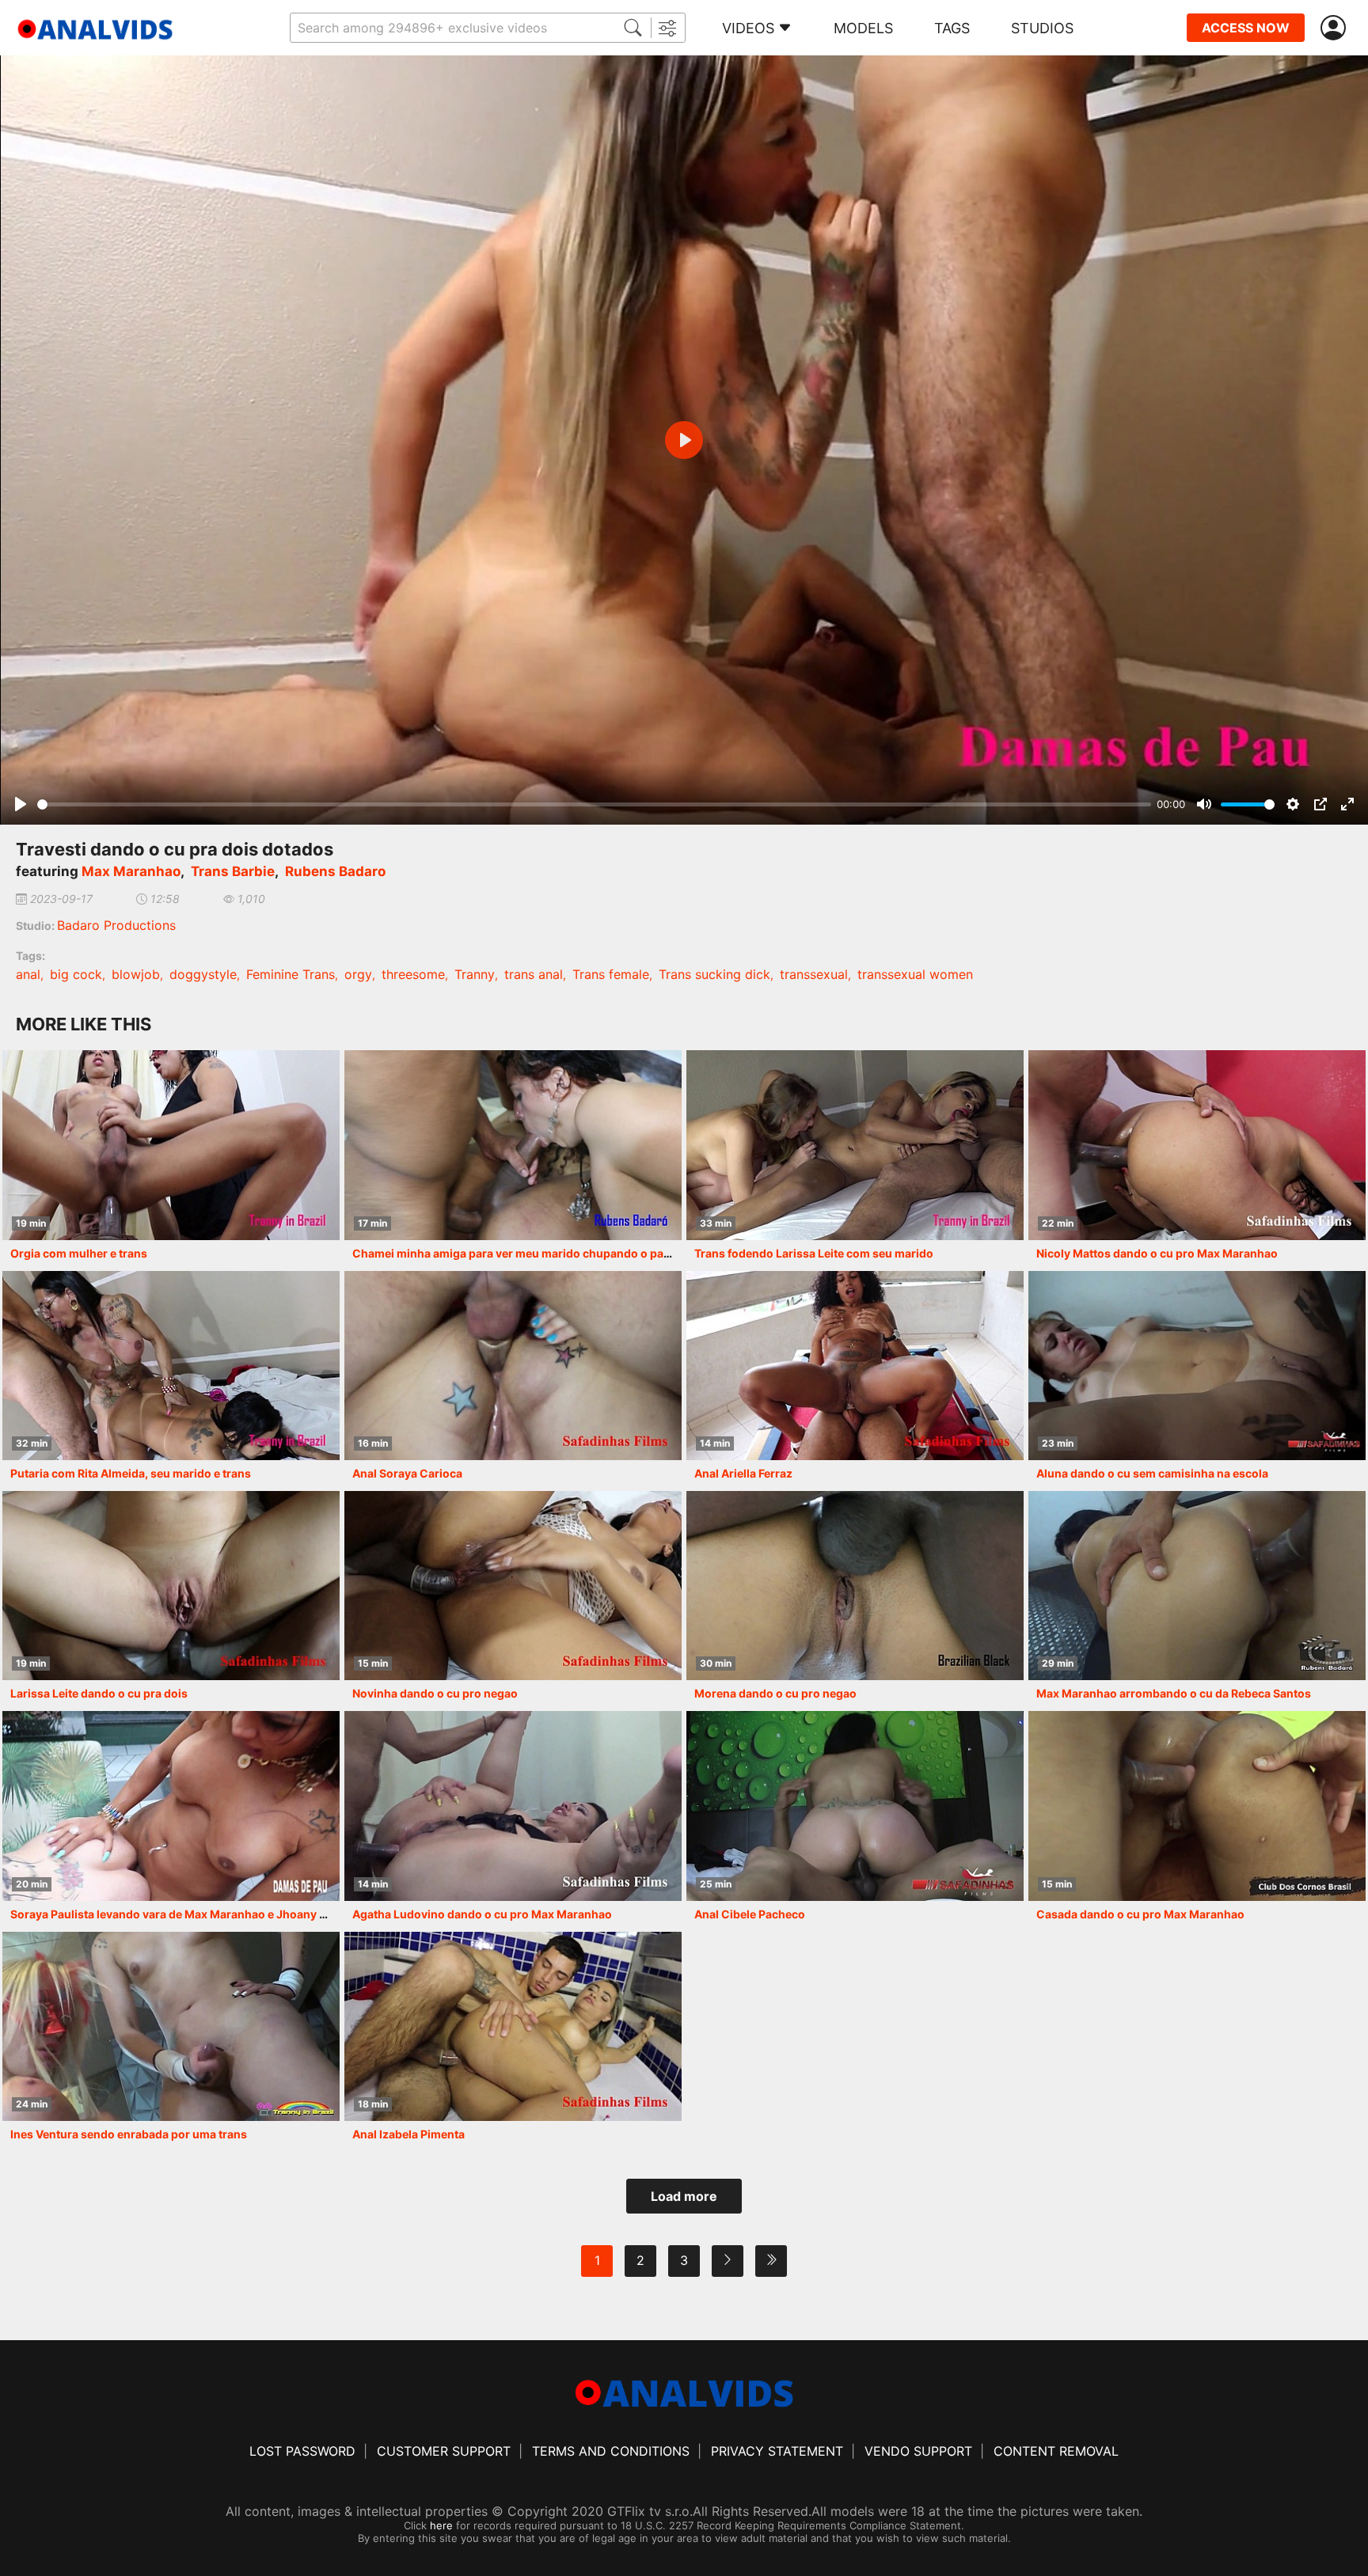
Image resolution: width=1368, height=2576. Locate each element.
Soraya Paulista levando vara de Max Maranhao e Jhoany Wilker (182, 1914)
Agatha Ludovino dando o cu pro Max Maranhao (482, 1914)
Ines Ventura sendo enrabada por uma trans (129, 2134)
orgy (358, 974)
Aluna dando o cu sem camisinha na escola (1152, 1473)
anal (28, 974)
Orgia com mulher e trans (79, 1253)
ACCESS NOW (1246, 28)
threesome (413, 974)
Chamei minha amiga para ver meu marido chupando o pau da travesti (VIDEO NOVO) (581, 1253)
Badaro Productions (116, 925)
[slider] (594, 804)
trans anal (534, 974)
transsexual (814, 974)
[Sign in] (1336, 28)
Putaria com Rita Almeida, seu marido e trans (131, 1473)
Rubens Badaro (335, 871)
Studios (1042, 28)
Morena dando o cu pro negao (775, 1693)
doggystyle (203, 974)
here (441, 2525)
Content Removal (1056, 2451)
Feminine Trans (291, 974)
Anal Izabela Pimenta (408, 2134)
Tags (952, 28)
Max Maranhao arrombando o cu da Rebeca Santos (1174, 1693)
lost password (302, 2451)
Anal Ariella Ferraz (743, 1473)
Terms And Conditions (611, 2451)
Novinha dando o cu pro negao (435, 1693)
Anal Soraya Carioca (407, 1473)
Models (863, 28)
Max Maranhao (131, 871)
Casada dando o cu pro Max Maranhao (1140, 1914)
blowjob (136, 974)
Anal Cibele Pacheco (750, 1914)
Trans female (611, 974)
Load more (684, 2196)
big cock (76, 974)
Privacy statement (777, 2451)
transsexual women (915, 974)
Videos (748, 28)
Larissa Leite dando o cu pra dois (99, 1693)
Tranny (475, 974)
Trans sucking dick (714, 974)
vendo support (918, 2451)
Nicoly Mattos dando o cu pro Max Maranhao (1157, 1253)
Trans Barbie (233, 871)
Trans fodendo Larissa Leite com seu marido (814, 1253)
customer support (444, 2451)
